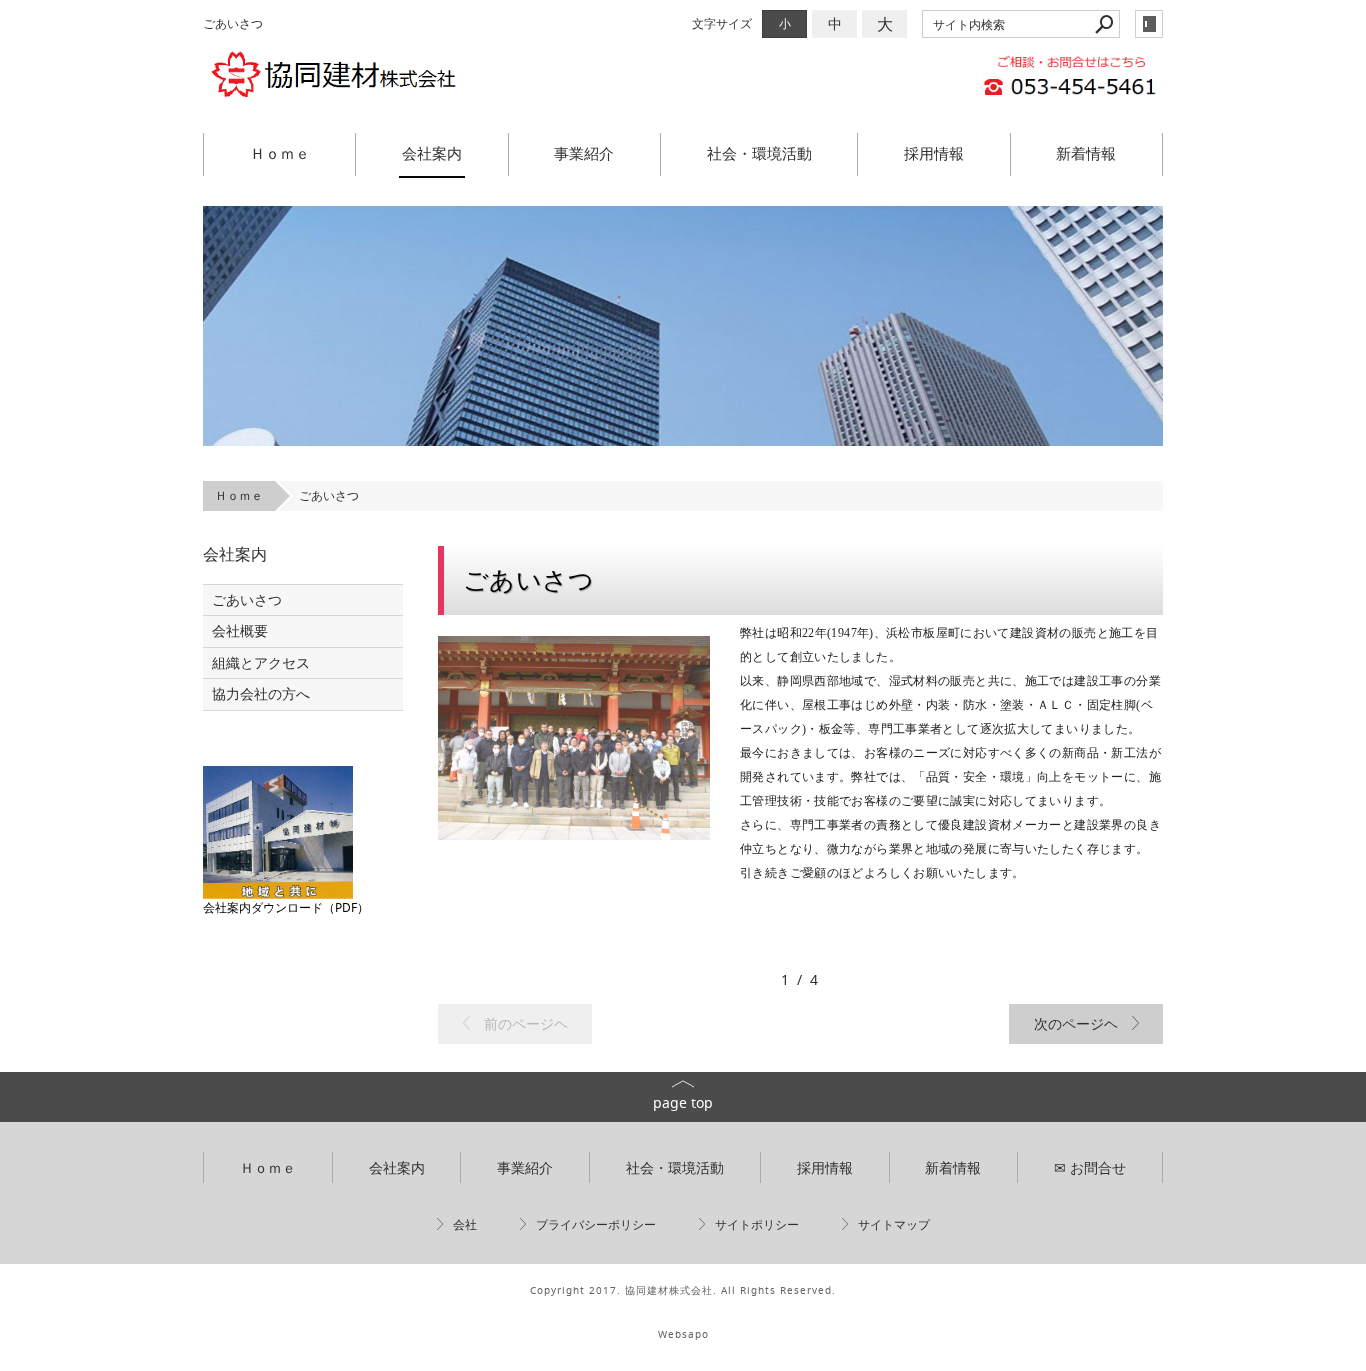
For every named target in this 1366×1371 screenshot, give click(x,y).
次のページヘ (1076, 1023)
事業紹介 (584, 153)
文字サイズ (722, 23)
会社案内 (432, 153)
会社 (465, 1224)
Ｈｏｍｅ (280, 153)
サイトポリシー (757, 1224)
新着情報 (1086, 153)
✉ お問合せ (1090, 1167)
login (1149, 24)
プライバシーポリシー (596, 1224)
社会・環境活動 (759, 153)
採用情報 (934, 153)
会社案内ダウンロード (263, 907)
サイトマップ (894, 1224)
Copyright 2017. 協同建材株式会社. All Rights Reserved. (683, 1290)
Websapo (683, 1334)
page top (683, 1102)
